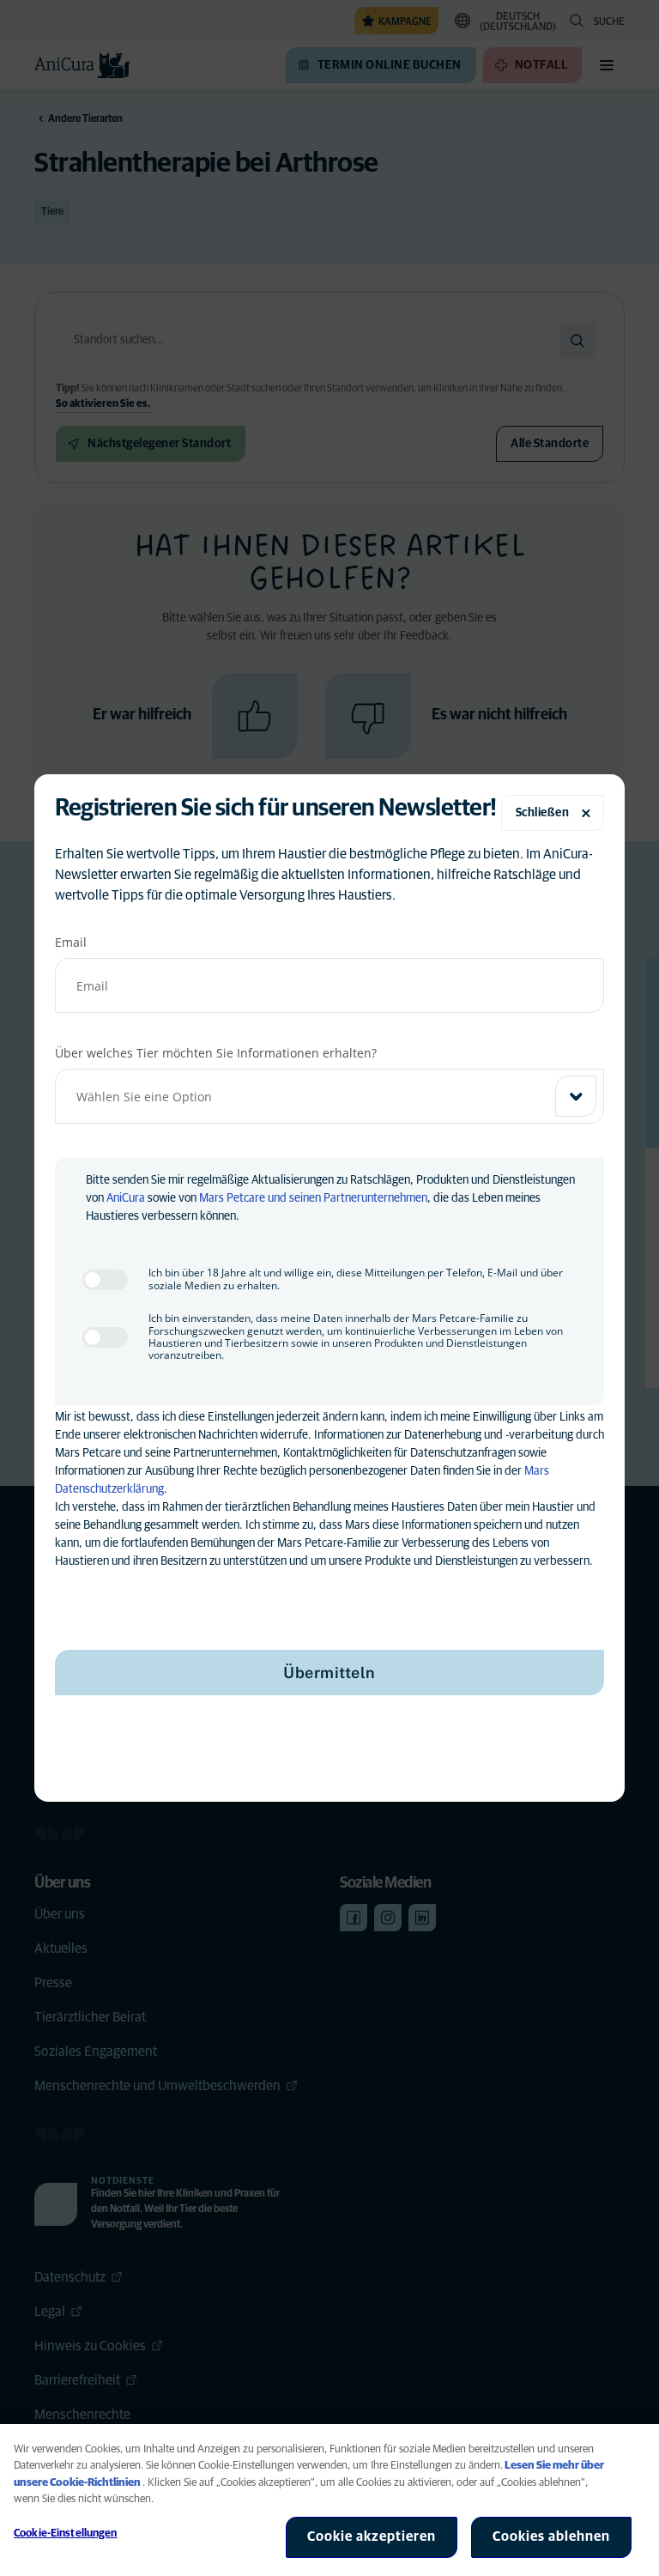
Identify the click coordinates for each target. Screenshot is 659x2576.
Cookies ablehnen (551, 2537)
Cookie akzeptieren (372, 2537)
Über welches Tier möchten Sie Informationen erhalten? (216, 1053)
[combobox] (329, 1096)
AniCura (126, 1198)
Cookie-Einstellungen (66, 2534)
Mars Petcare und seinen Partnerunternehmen (313, 1198)
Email (71, 942)
